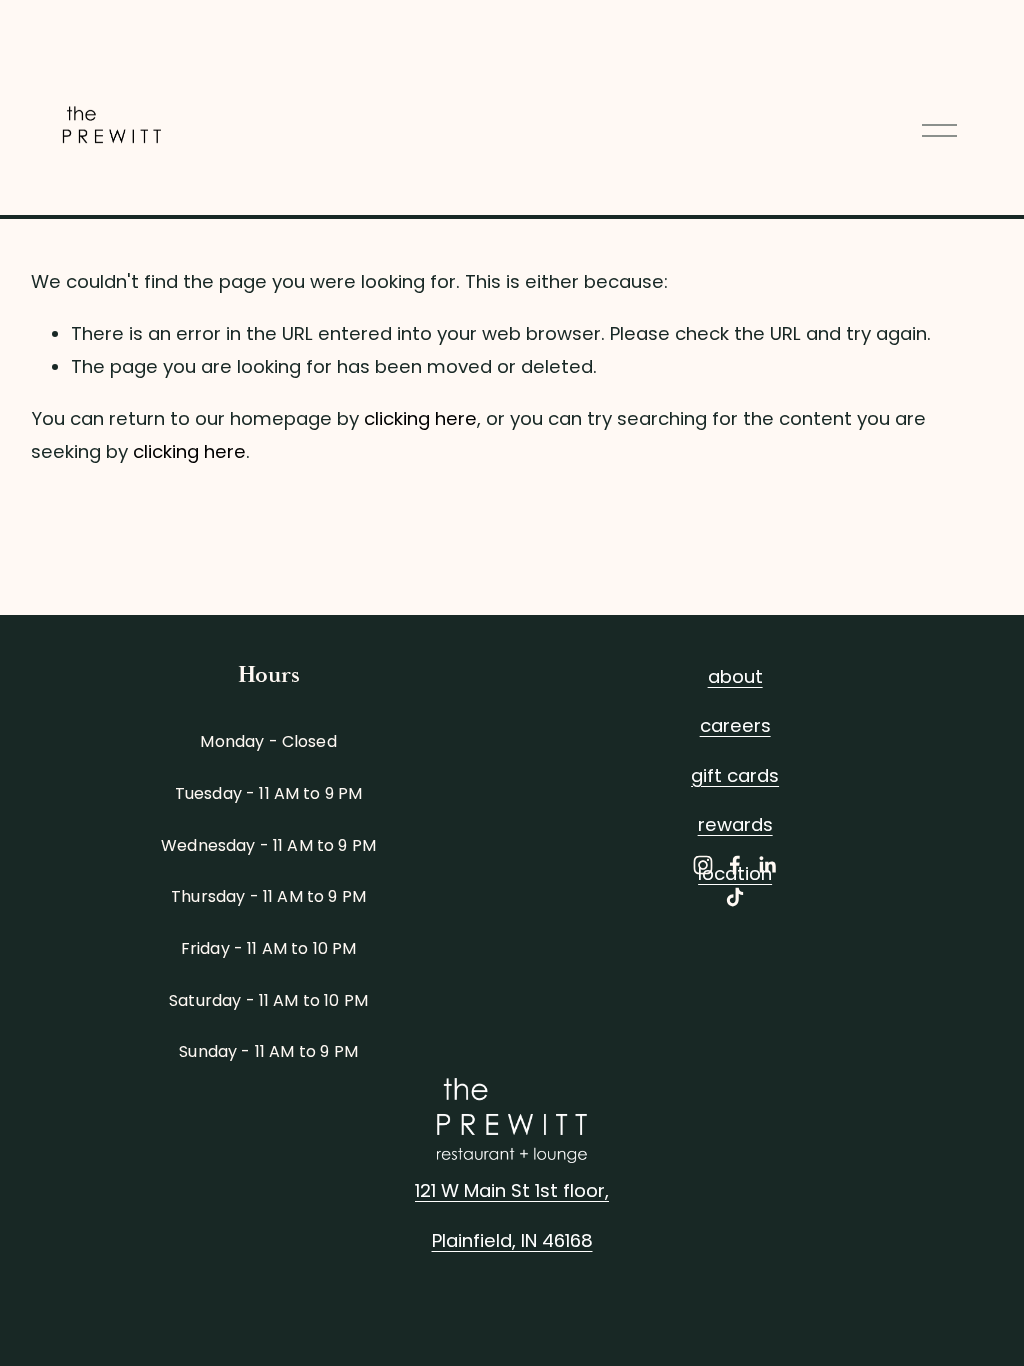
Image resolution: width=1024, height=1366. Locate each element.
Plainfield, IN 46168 (512, 1240)
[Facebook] (735, 865)
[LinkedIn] (767, 865)
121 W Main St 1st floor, (512, 1190)
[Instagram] (703, 865)
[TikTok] (735, 897)
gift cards (735, 775)
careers (735, 725)
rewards (735, 824)
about (735, 676)
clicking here (420, 418)
